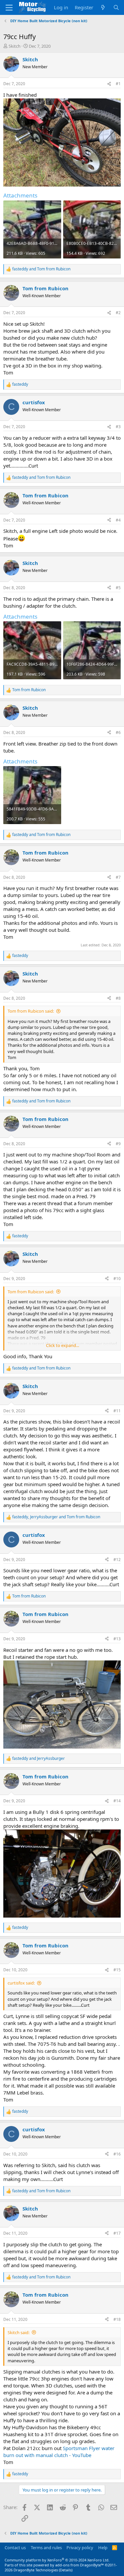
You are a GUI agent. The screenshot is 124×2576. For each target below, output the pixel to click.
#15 (117, 1970)
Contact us (15, 2548)
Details (66, 2570)
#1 (118, 84)
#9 (118, 1144)
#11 (117, 1411)
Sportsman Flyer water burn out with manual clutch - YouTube (59, 2452)
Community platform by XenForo (57, 2560)
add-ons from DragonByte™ (80, 2565)
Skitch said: (19, 2332)
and (41, 269)
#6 (118, 732)
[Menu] (9, 8)
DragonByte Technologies (36, 2570)
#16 (117, 2154)
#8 (118, 998)
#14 (117, 1801)
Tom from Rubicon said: (31, 1011)
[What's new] (103, 7)
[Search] (116, 7)
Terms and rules (46, 2548)
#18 (117, 2319)
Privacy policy (80, 2548)
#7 (118, 877)
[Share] (109, 84)
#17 (117, 2233)
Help (103, 2548)
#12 (117, 1560)
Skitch (15, 46)
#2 (118, 313)
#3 (118, 427)
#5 (118, 588)
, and (56, 1517)
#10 (117, 1279)
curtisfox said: (21, 1983)
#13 (117, 1639)
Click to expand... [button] (62, 1345)
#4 (118, 520)
